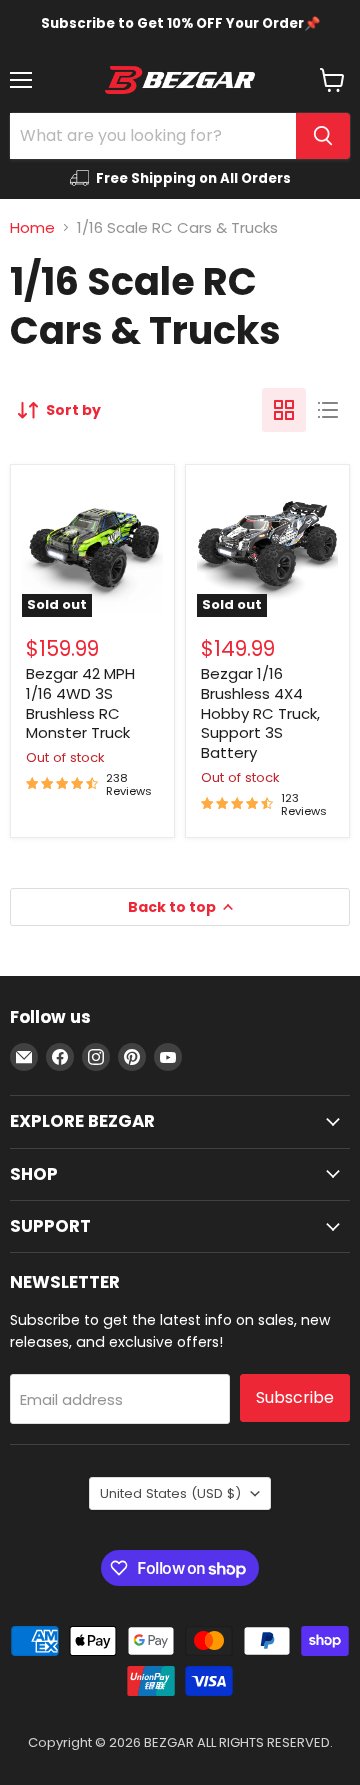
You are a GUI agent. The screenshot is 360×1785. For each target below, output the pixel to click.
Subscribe (295, 1397)
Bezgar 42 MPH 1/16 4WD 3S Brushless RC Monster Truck (80, 703)
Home (32, 227)
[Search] (323, 136)
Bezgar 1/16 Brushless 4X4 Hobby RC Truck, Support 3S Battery (260, 713)
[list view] (328, 410)
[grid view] (284, 410)
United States (170, 1493)
